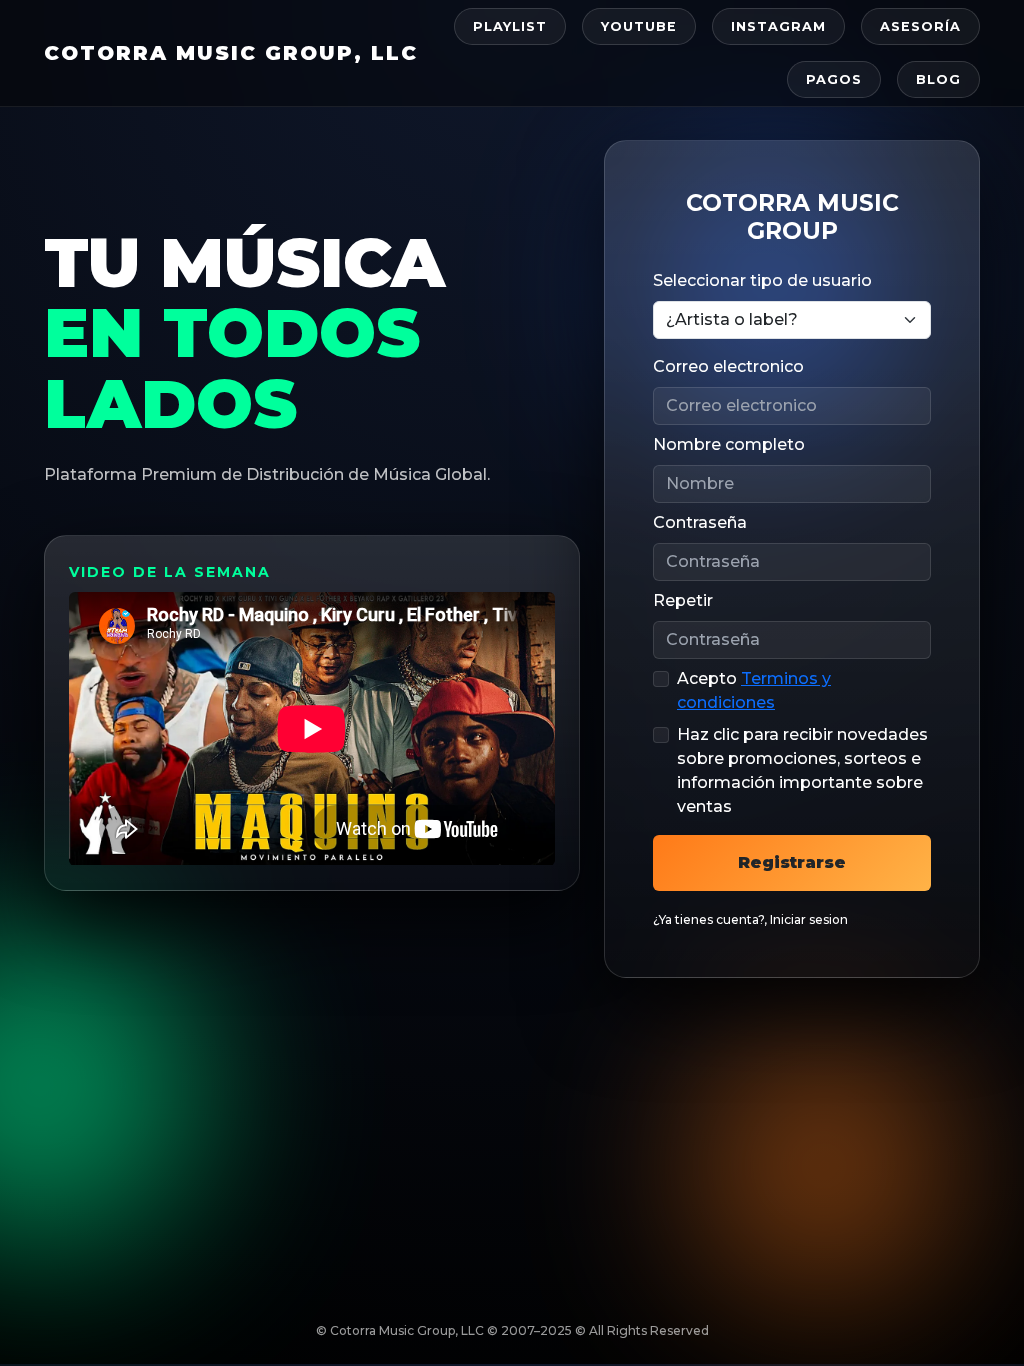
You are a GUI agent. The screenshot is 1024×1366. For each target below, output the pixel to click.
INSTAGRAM (778, 26)
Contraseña (700, 522)
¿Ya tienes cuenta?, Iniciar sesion (750, 919)
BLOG (938, 79)
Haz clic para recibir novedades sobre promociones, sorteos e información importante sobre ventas (802, 770)
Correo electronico (728, 366)
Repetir (683, 600)
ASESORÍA (920, 26)
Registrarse (792, 862)
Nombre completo (729, 444)
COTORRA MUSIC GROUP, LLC (231, 53)
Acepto (754, 690)
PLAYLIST (510, 26)
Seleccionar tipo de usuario (762, 280)
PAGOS (834, 79)
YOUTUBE (639, 26)
